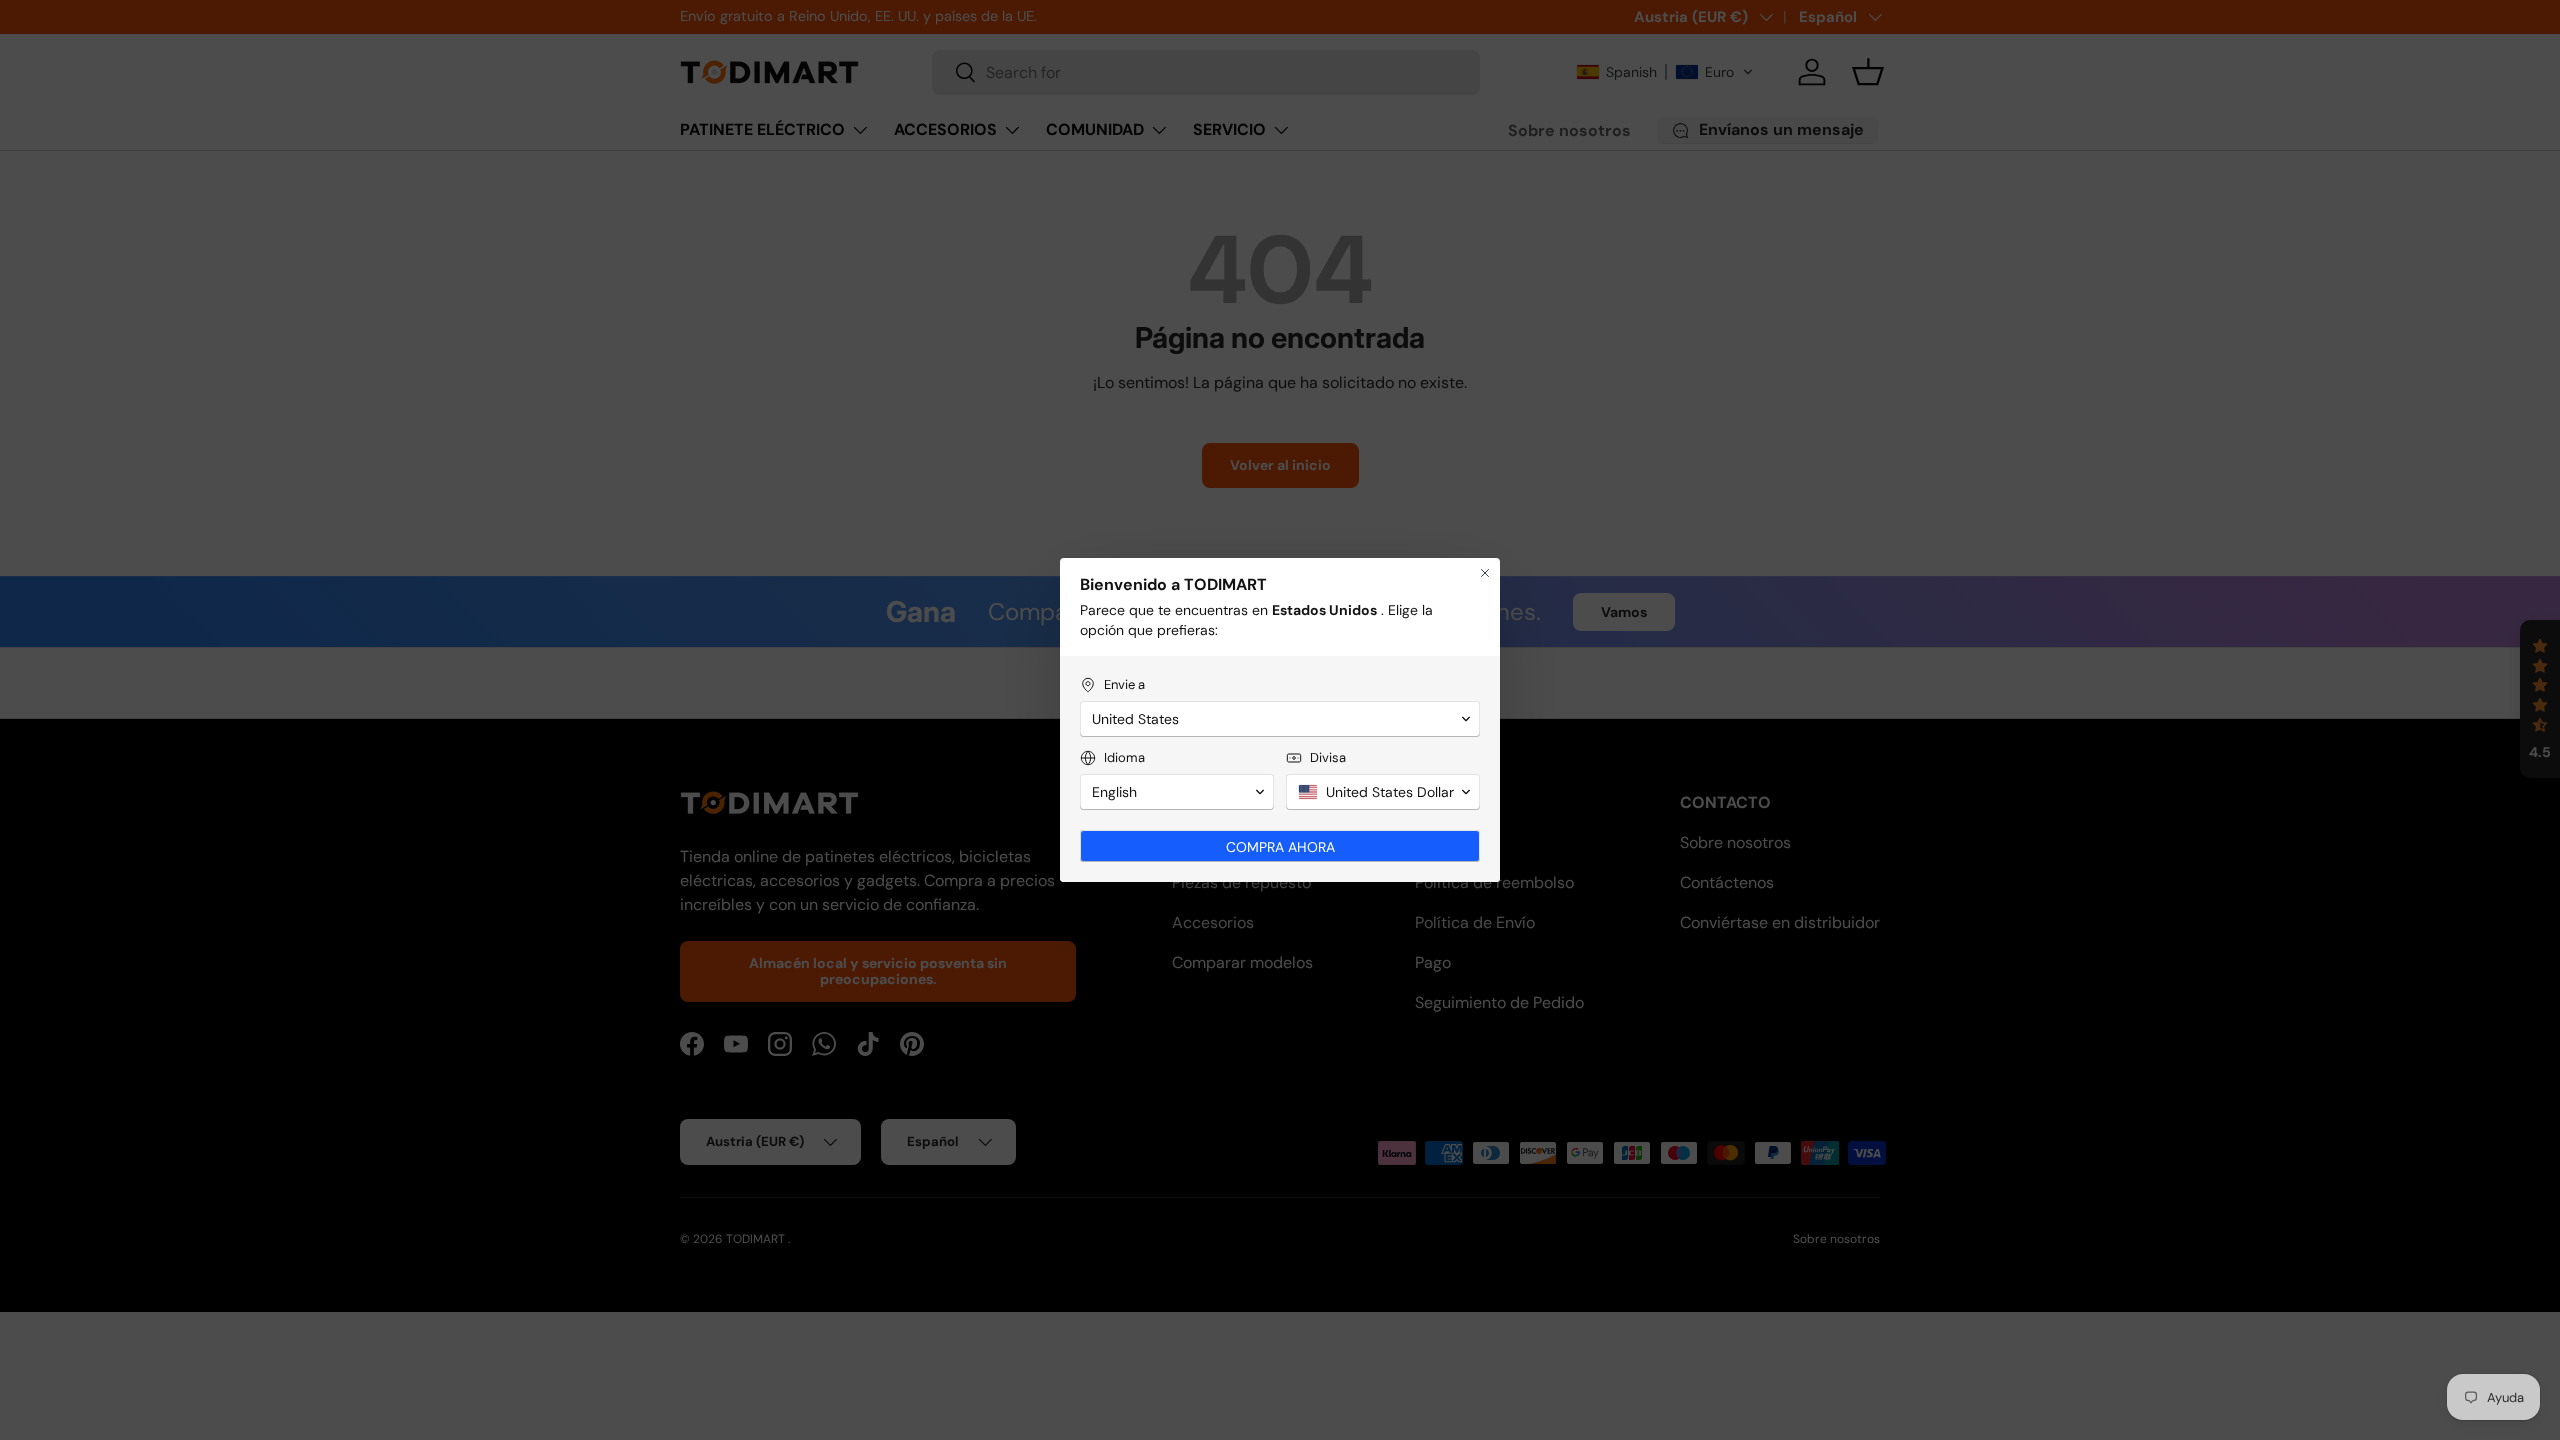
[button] (1280, 719)
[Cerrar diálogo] (1485, 573)
